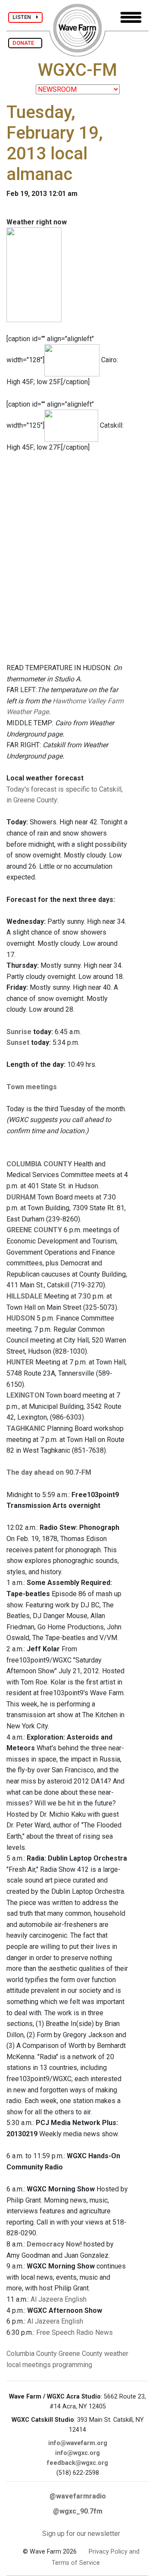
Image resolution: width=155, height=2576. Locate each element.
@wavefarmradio (78, 2496)
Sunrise (19, 1032)
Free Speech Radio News (74, 2332)
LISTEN (24, 17)
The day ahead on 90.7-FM (49, 1472)
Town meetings (32, 1087)
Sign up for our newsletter (81, 2534)
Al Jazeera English (59, 2299)
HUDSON (21, 1318)
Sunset (18, 1043)
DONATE (25, 43)
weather (116, 2354)
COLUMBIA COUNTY (39, 1164)
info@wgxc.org (77, 2453)
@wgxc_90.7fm (78, 2511)
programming (72, 2365)
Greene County (81, 2354)
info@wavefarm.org (78, 2443)
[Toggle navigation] (131, 17)
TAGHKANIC (26, 1428)
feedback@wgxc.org (77, 2463)
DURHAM (21, 1197)
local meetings (29, 2365)
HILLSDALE (24, 1296)
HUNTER (20, 1362)
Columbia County (32, 2354)
